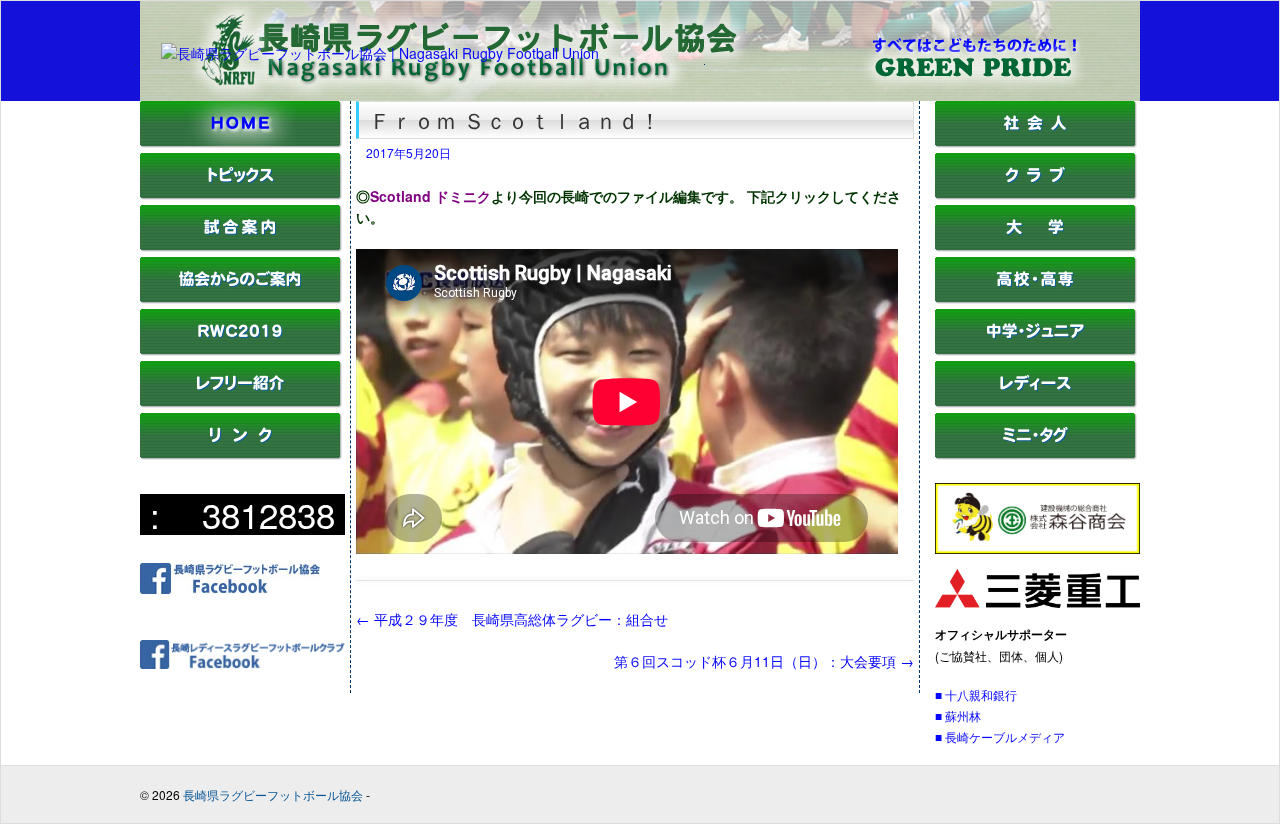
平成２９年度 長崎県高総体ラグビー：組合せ (512, 619)
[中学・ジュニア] (1036, 350)
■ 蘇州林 (958, 715)
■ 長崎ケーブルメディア (1000, 736)
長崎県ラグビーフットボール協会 (273, 794)
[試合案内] (241, 246)
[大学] (1036, 246)
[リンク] (241, 454)
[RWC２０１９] (241, 350)
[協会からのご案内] (241, 298)
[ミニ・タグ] (1036, 454)
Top (1232, 776)
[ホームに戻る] (241, 142)
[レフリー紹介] (241, 402)
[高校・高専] (1036, 298)
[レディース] (1036, 402)
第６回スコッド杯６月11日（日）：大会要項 (764, 661)
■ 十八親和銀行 (976, 694)
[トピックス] (241, 194)
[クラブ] (1036, 194)
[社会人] (1036, 142)
